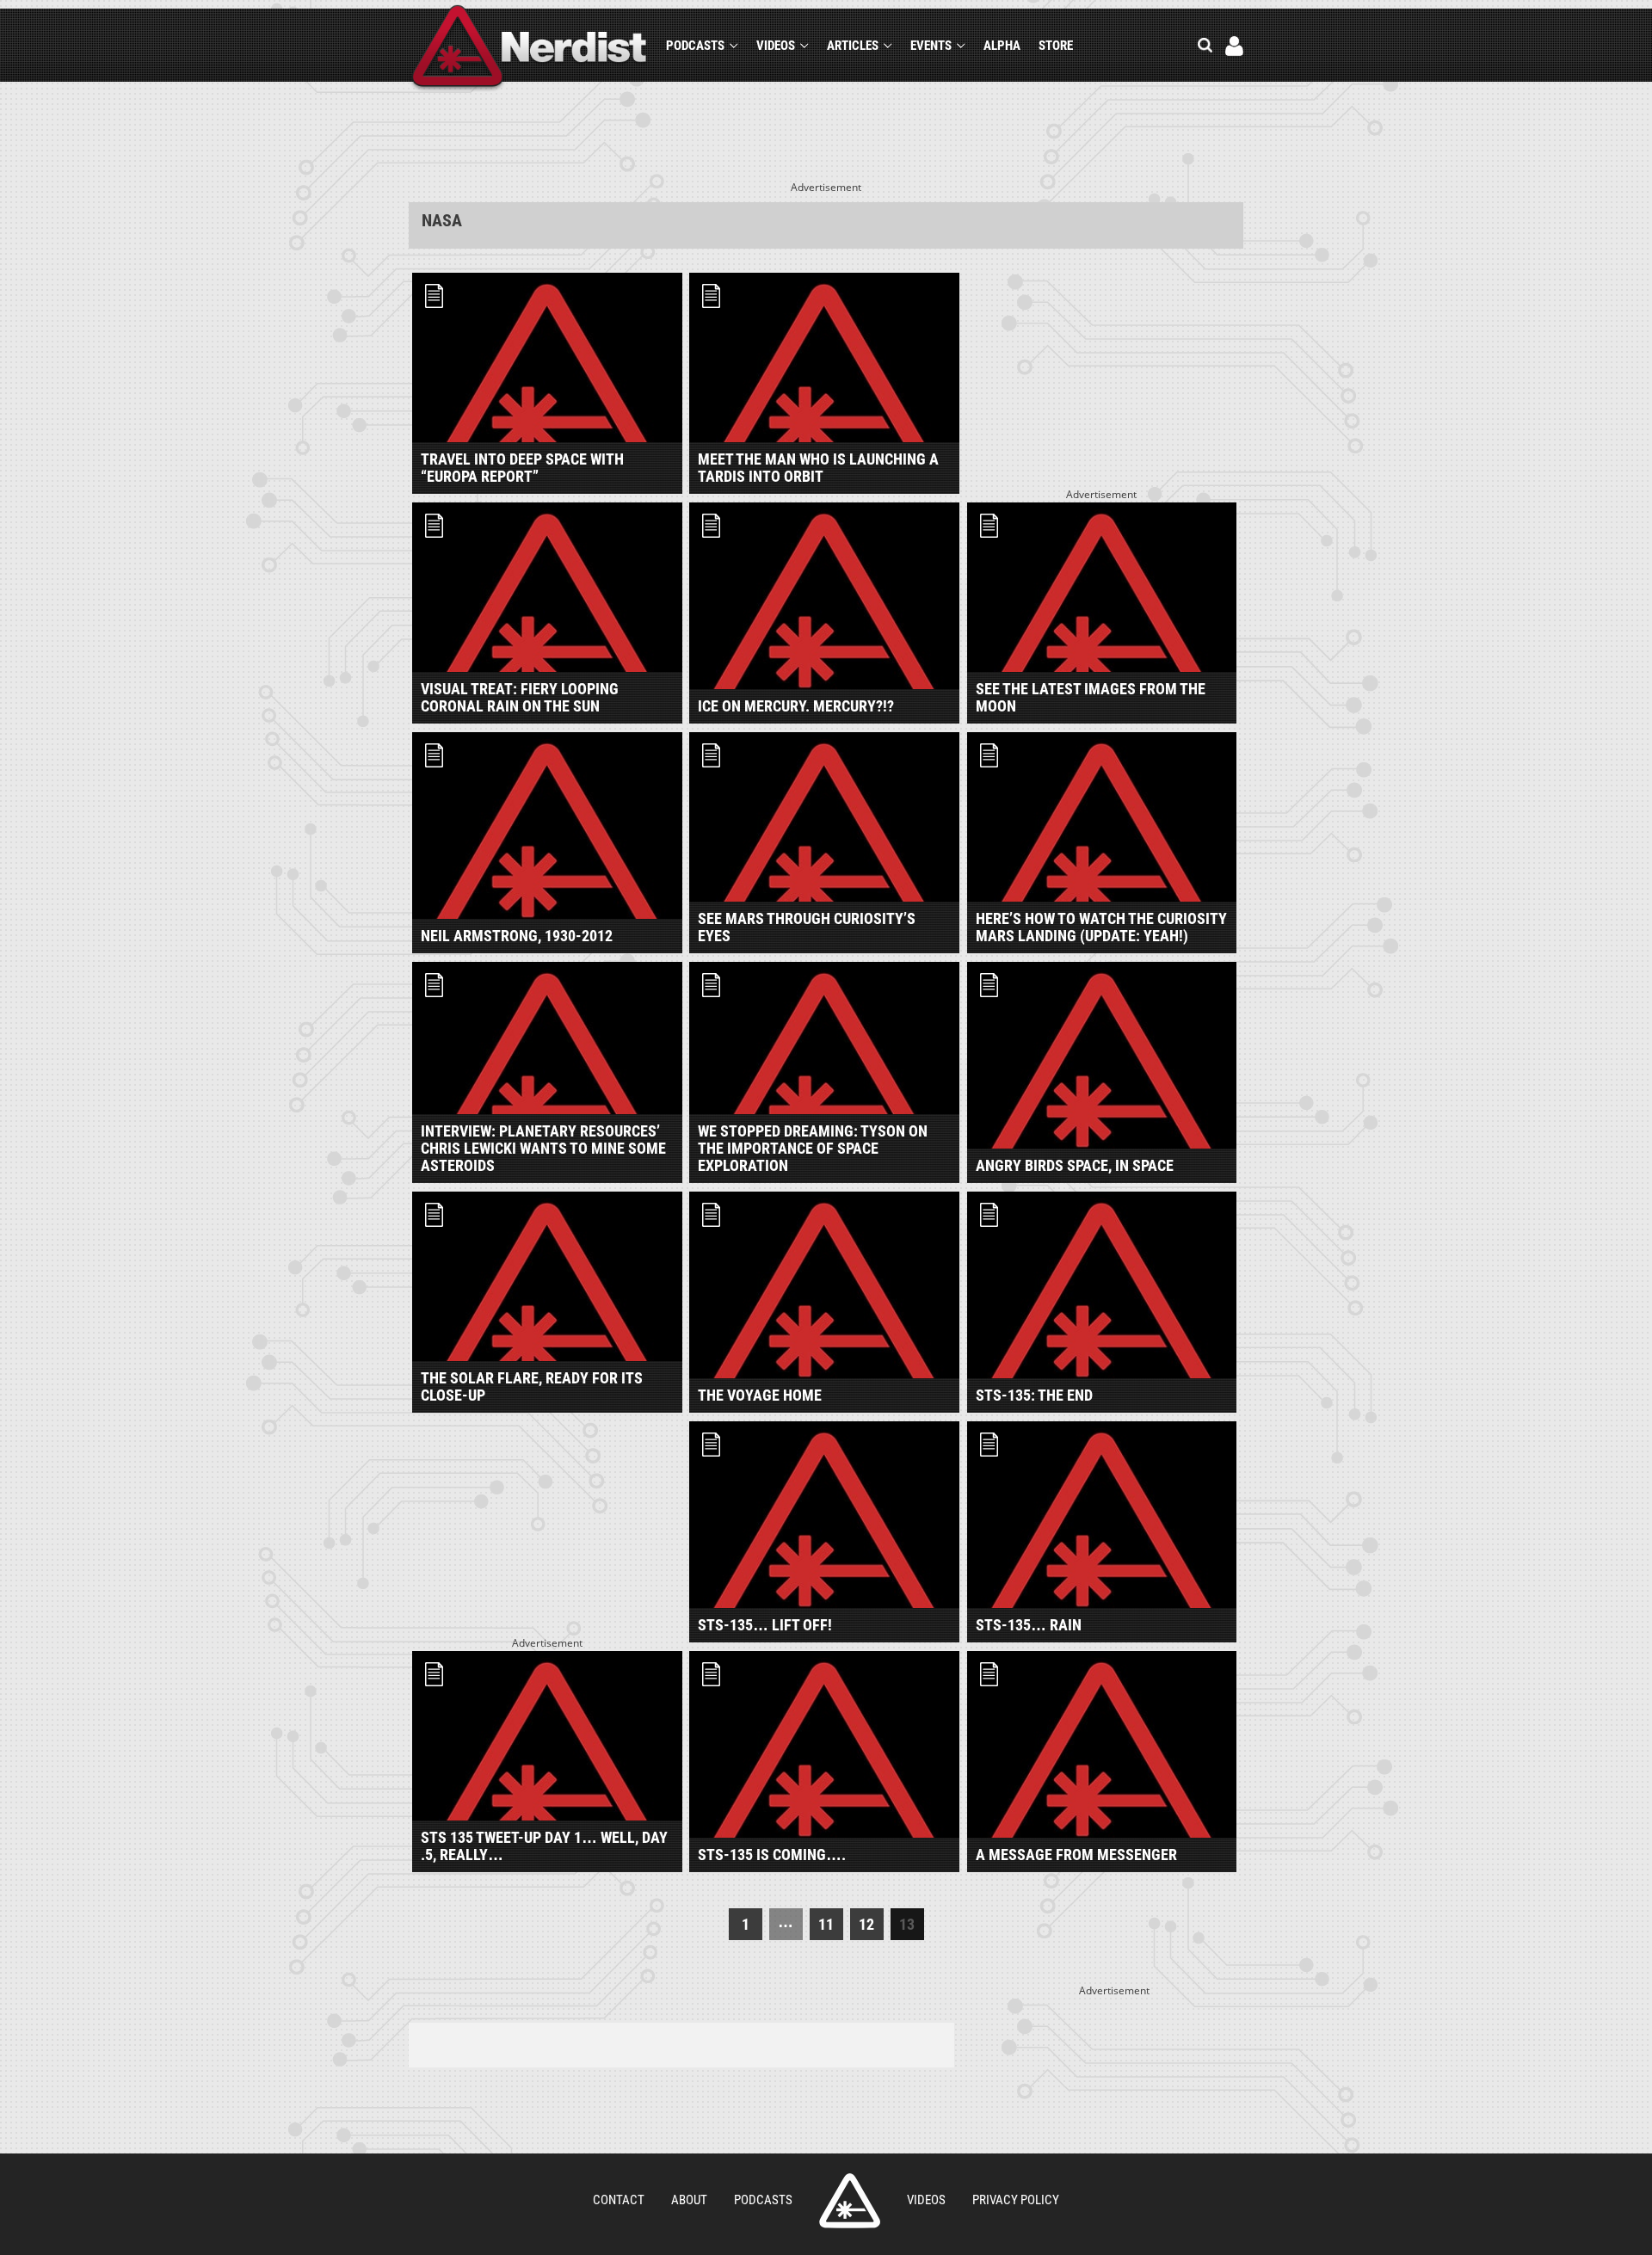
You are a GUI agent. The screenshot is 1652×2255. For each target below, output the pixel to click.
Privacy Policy (1016, 2200)
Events (931, 46)
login (1234, 46)
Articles (853, 46)
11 (826, 1924)
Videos (776, 46)
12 (866, 1924)
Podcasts (695, 46)
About (689, 2200)
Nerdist (530, 49)
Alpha (1002, 46)
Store (1056, 46)
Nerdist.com (850, 2201)
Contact (619, 2200)
